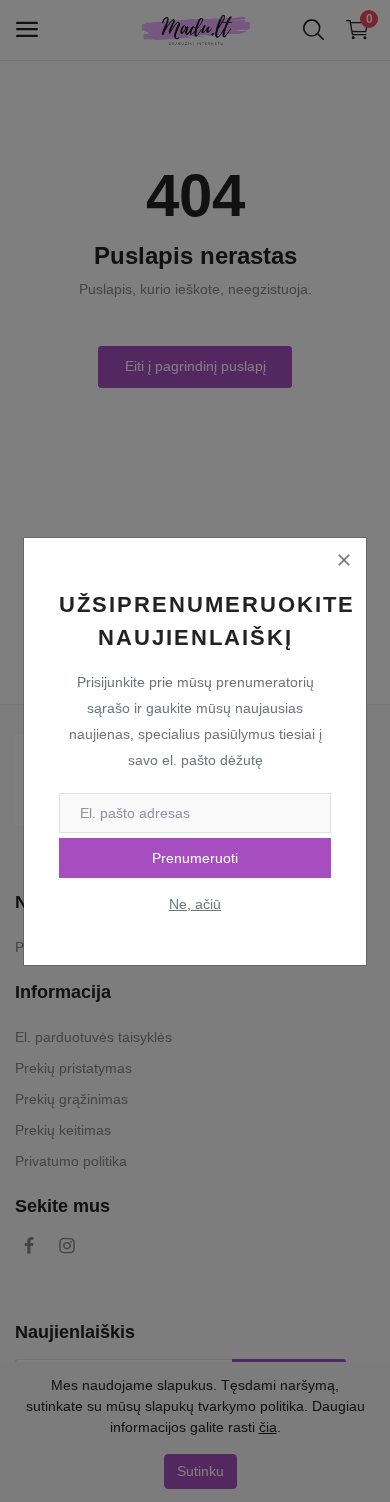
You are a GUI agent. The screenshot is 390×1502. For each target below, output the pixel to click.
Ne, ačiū (195, 904)
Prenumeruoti (195, 858)
